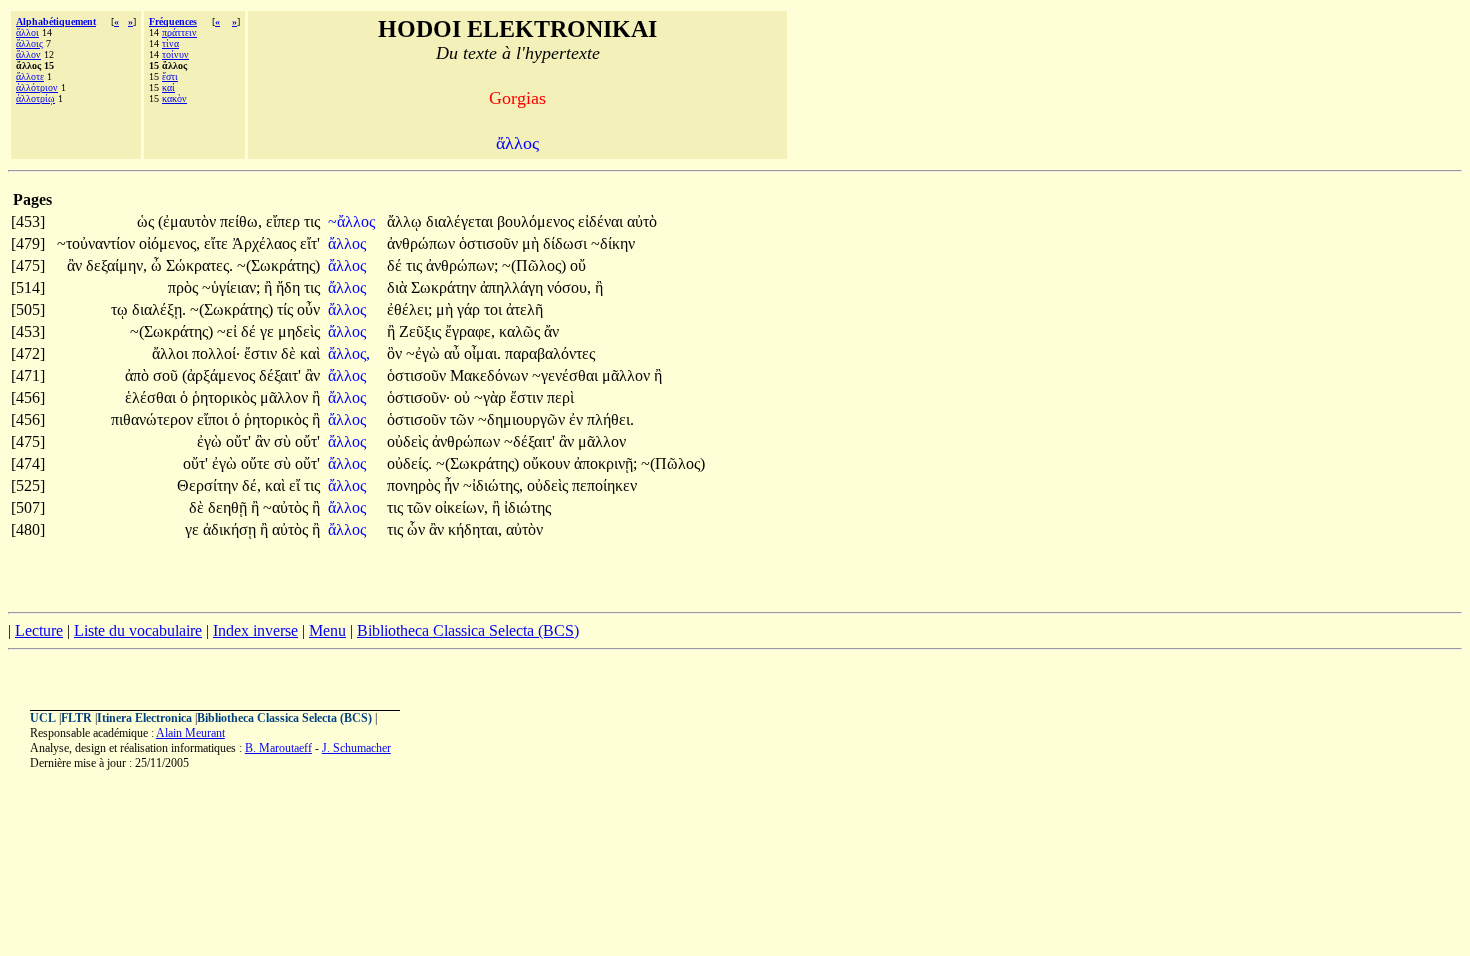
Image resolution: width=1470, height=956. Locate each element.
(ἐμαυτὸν (189, 221)
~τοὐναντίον (98, 243)
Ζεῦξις (422, 331)
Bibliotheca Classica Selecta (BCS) (468, 630)
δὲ (290, 353)
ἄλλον (28, 54)
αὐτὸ (642, 221)
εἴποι (214, 419)
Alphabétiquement (56, 21)
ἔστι (170, 76)
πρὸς (185, 287)
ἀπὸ (139, 375)
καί (168, 87)
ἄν (551, 331)
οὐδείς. (409, 463)
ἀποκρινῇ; (605, 463)
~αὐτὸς (287, 507)
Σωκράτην (445, 287)
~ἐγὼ (425, 353)
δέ (396, 265)
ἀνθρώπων (423, 243)
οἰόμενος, (169, 243)
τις (312, 221)
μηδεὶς (299, 331)
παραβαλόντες (550, 353)
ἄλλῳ (406, 221)
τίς (287, 309)
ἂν (76, 265)
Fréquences (173, 21)
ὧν (418, 529)
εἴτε (218, 243)
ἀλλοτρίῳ (35, 98)
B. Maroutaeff (278, 748)
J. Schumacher (356, 748)
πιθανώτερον (154, 419)
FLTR (76, 718)
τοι (495, 309)
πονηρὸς (415, 485)
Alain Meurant (190, 733)
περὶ (560, 397)
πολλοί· (216, 353)
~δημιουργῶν (523, 419)
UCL (43, 718)
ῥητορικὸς (226, 397)
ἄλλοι (27, 32)
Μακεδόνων (491, 375)
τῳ (121, 309)
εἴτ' (310, 243)
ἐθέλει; (409, 309)
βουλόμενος (537, 221)
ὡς (147, 221)
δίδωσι (567, 243)
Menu (327, 630)
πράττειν (179, 32)
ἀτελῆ (524, 309)
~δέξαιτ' (529, 441)
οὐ (464, 397)
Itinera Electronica (144, 718)
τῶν (464, 419)
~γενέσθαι (567, 375)
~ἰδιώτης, (493, 485)
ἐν (578, 419)
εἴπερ (285, 221)
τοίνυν (175, 54)
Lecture (39, 630)
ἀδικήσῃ (231, 529)
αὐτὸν (524, 529)
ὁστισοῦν (490, 243)
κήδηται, (475, 529)
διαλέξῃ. (159, 309)
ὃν (396, 353)
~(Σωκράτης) (278, 265)
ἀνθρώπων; (462, 265)
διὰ (399, 287)
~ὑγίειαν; (231, 287)
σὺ (284, 441)
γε (269, 331)
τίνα (170, 43)
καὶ (310, 353)
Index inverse (255, 630)
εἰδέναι (602, 221)
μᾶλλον (628, 375)
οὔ (578, 265)
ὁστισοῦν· (418, 397)
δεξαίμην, (116, 265)
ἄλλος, (349, 353)
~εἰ (229, 331)
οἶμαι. (482, 353)
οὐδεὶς (409, 441)
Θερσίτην (209, 485)
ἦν (453, 485)
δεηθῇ (229, 507)
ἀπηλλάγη (513, 287)
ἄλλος (349, 243)
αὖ (454, 353)
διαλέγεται (461, 221)
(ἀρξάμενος (220, 375)
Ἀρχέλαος (266, 243)
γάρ (470, 309)
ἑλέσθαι (152, 397)
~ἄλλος (353, 221)
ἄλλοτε (30, 76)
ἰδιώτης (527, 507)
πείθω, (241, 221)
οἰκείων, (461, 507)
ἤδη (290, 287)
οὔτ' (238, 441)
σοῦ (167, 375)
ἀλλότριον (37, 87)
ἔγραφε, (470, 331)
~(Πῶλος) (534, 265)
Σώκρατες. (199, 265)
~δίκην (613, 243)
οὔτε (257, 463)
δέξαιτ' (280, 375)
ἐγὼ (211, 441)
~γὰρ (492, 397)
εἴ (296, 485)
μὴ (532, 243)
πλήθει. (610, 419)
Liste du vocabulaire (138, 630)
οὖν (308, 309)
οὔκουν (548, 463)
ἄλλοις (29, 43)
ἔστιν (262, 353)
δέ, (251, 485)
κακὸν (174, 98)
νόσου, (569, 287)
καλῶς (521, 331)
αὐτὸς (292, 529)
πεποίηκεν (604, 485)
